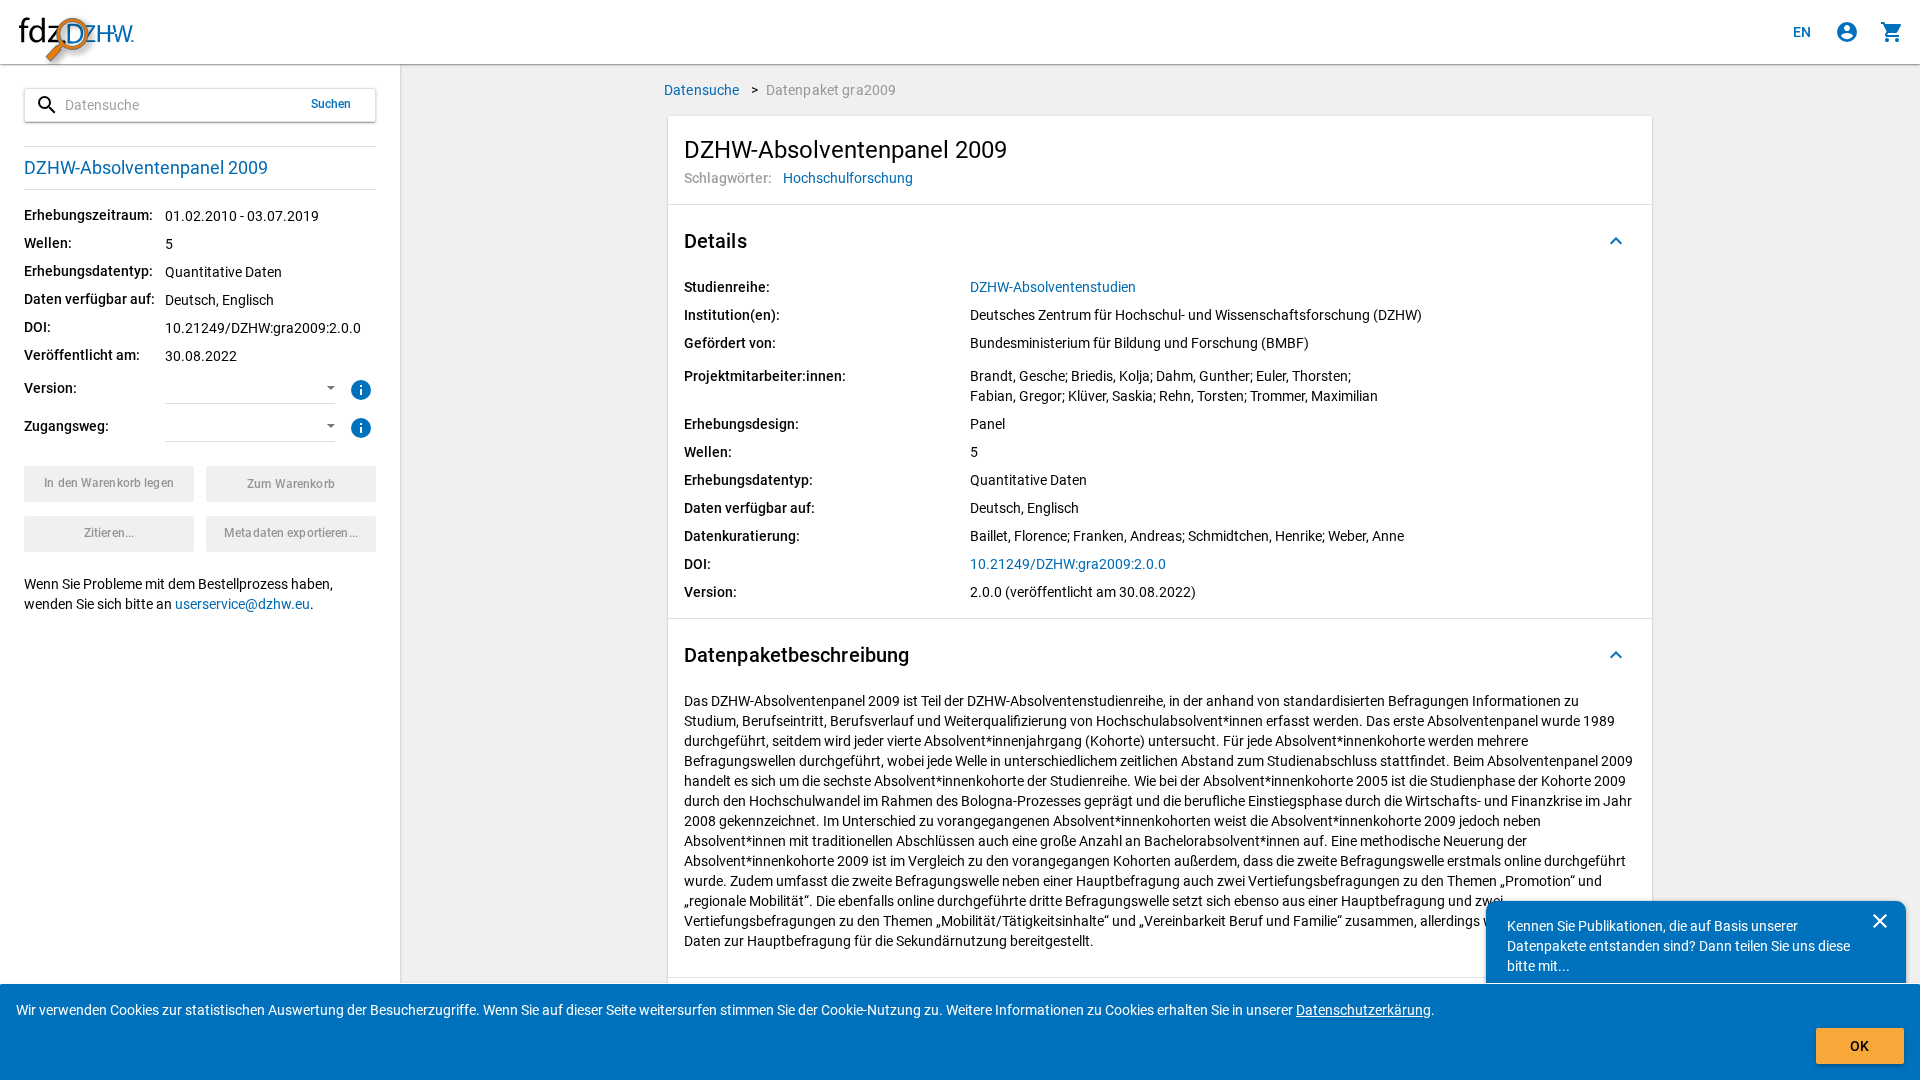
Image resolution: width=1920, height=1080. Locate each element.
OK (1859, 1046)
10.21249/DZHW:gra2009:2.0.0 (1068, 564)
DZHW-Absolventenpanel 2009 (146, 167)
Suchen (331, 104)
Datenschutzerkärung (1363, 1010)
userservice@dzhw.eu (242, 604)
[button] (250, 389)
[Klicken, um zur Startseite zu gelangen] (76, 32)
